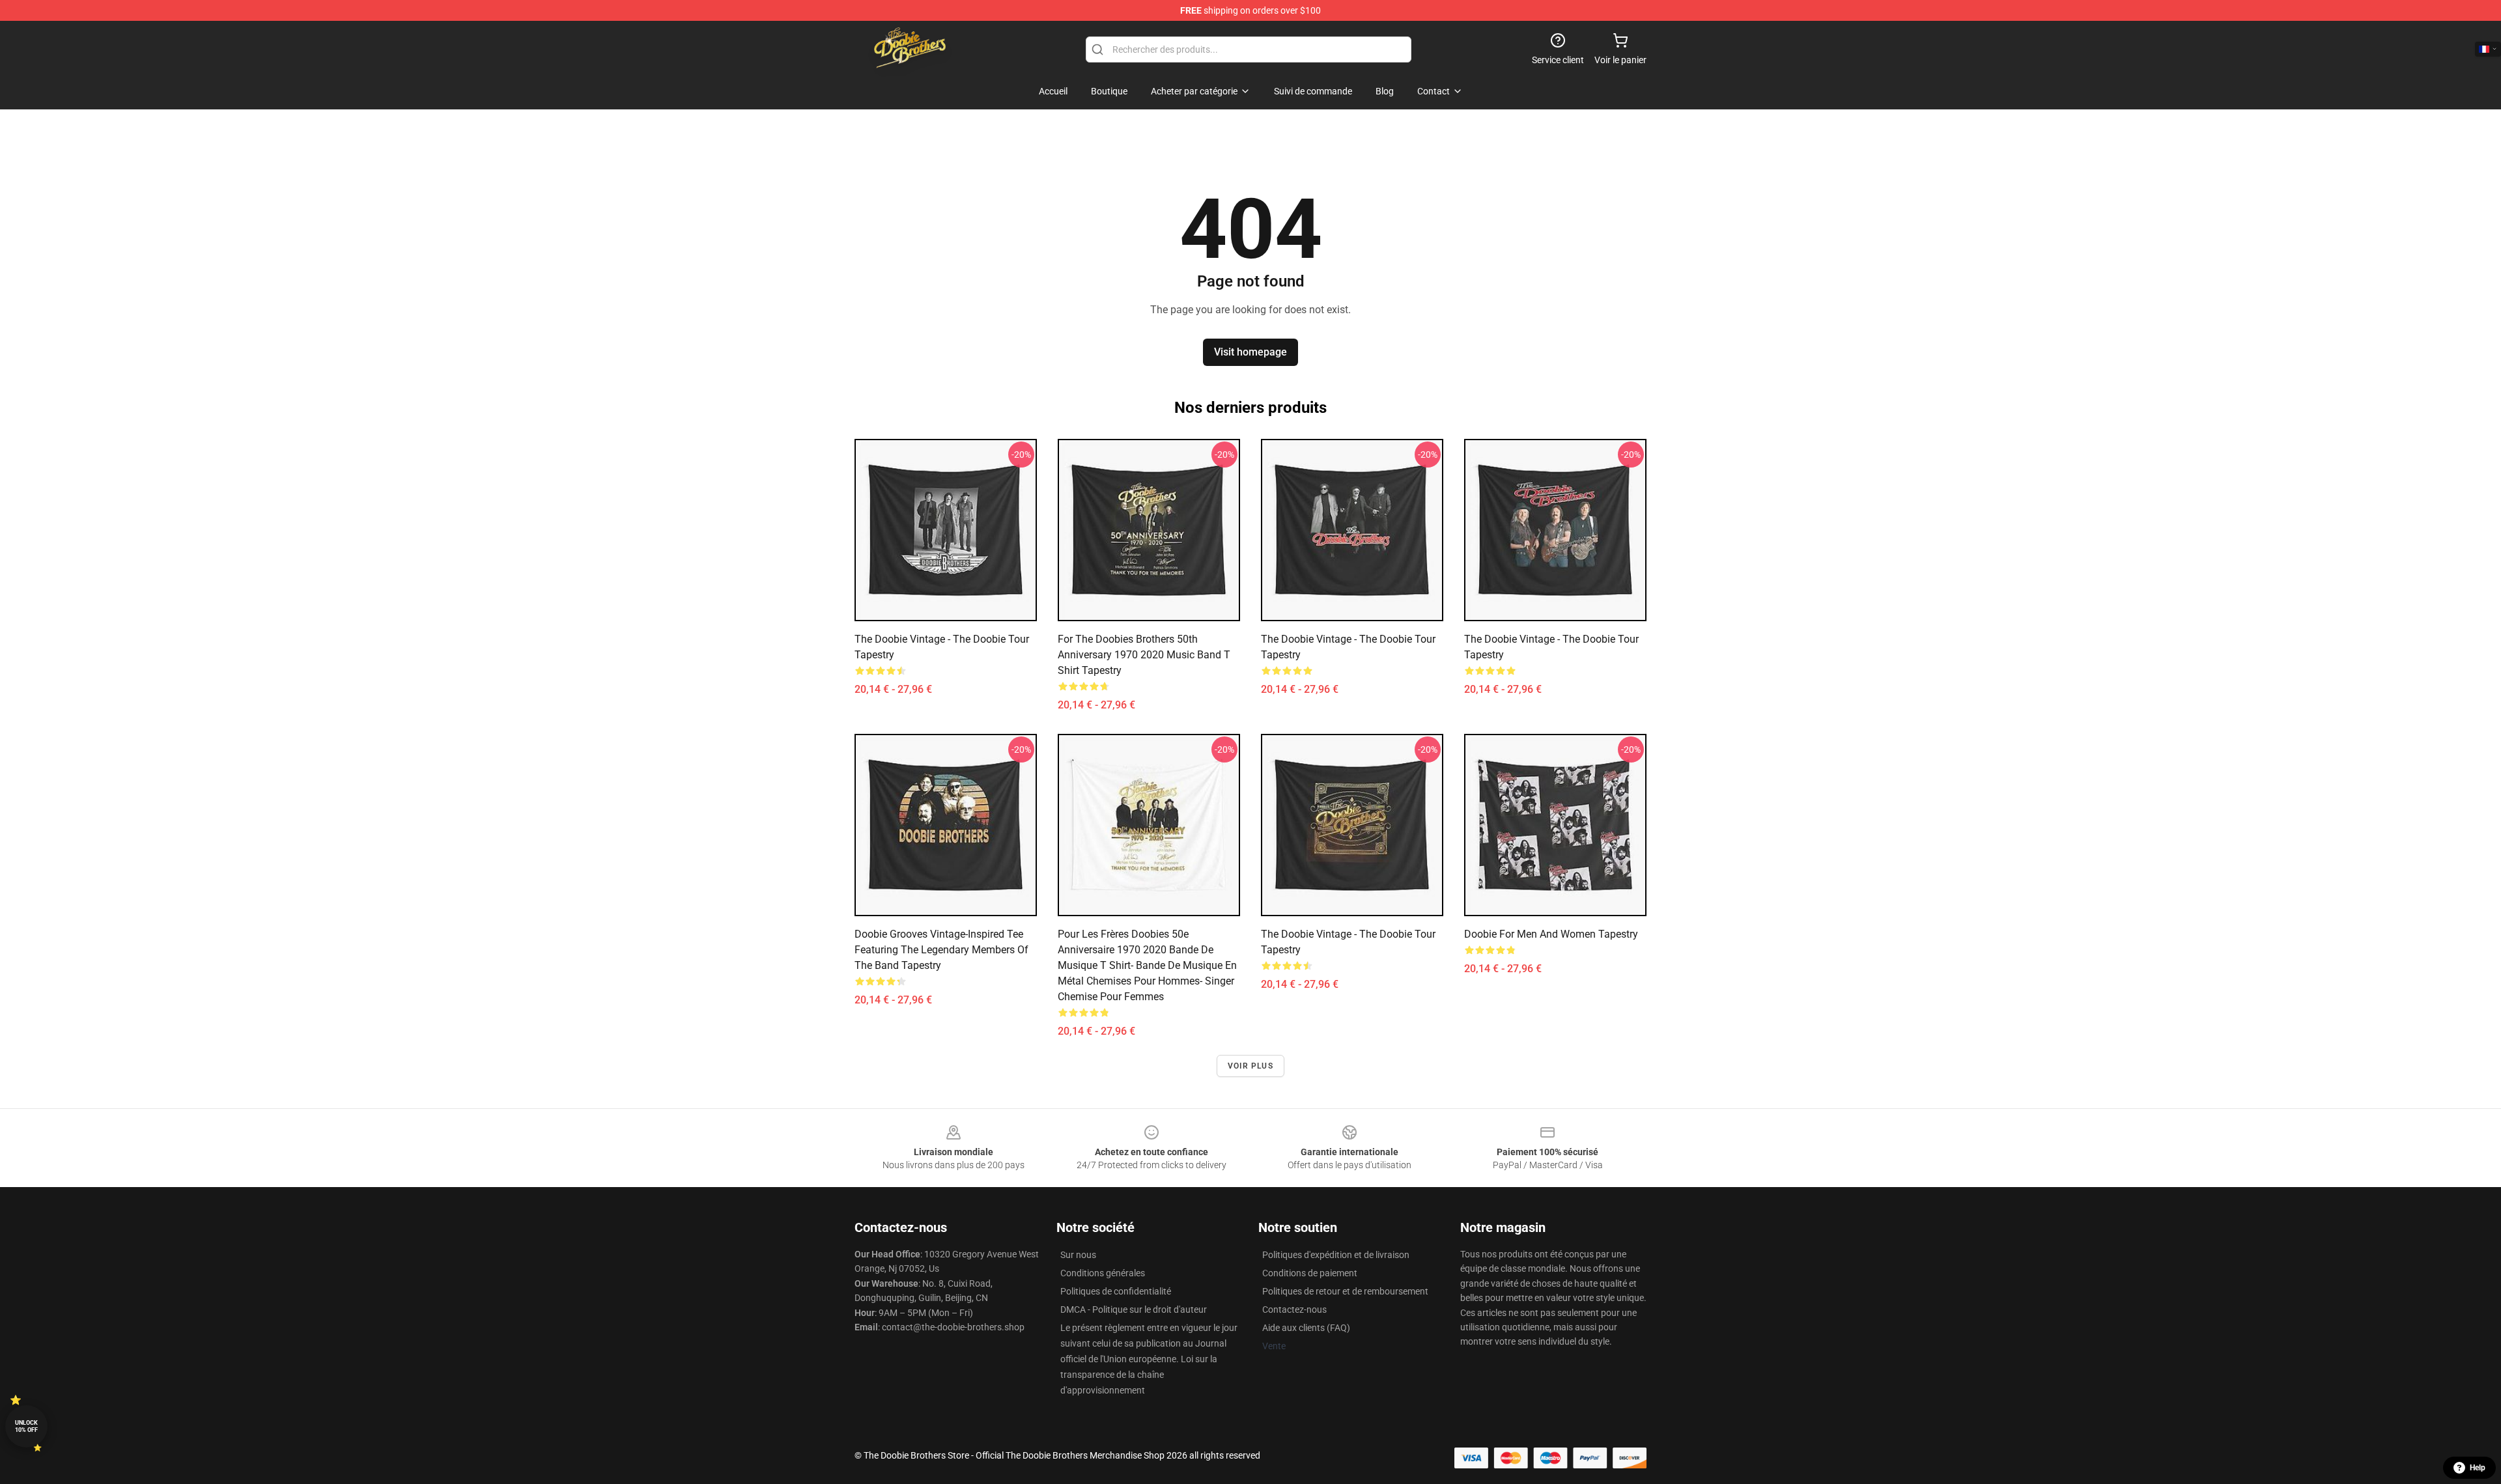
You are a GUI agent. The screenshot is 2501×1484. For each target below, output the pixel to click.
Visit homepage (1250, 352)
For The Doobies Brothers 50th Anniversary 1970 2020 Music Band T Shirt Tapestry (1144, 655)
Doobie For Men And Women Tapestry (1551, 934)
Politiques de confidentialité (1116, 1291)
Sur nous (1078, 1255)
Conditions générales (1103, 1273)
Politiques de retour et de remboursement (1345, 1291)
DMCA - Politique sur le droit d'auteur (1134, 1309)
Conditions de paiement (1310, 1273)
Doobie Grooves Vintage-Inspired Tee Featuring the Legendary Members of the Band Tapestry (941, 950)
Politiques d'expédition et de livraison (1336, 1255)
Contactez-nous (1294, 1309)
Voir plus (1250, 1066)
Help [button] (2478, 1468)
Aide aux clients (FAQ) (1306, 1328)
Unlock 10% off (26, 1426)
